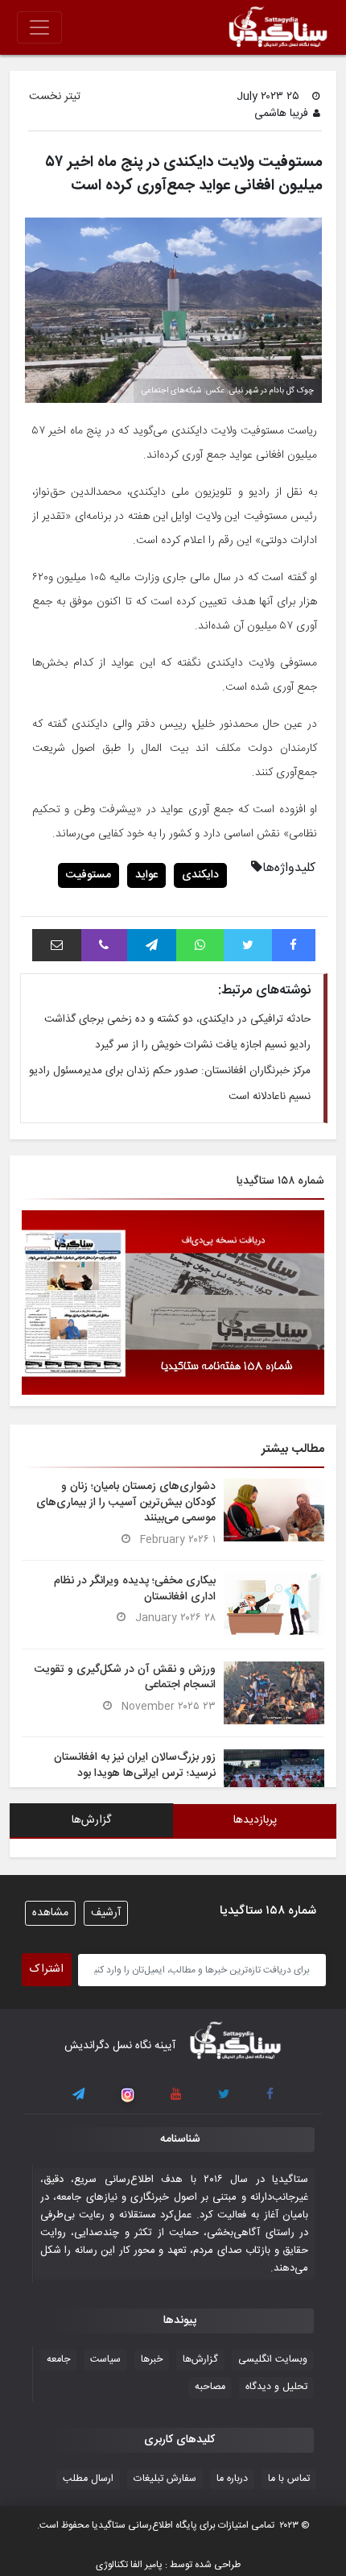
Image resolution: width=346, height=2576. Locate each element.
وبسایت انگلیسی (273, 2360)
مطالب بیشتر (293, 1449)
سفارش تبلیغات (165, 2479)
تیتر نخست (55, 97)
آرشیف (106, 1913)
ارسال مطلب (88, 2479)
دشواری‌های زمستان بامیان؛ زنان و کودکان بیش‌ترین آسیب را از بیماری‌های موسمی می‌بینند (126, 1502)
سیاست (105, 2360)
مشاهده (50, 1913)
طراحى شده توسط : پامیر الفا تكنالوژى (168, 2565)
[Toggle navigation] (39, 27)
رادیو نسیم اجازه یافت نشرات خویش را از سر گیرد (203, 1045)
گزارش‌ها (200, 2360)
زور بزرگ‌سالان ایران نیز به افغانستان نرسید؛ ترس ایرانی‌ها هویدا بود (135, 1765)
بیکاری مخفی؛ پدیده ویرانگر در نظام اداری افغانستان (135, 1589)
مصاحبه (210, 2387)
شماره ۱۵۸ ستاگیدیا (280, 1181)
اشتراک (47, 1969)
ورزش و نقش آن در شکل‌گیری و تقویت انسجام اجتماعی (125, 1677)
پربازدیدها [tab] (255, 1820)
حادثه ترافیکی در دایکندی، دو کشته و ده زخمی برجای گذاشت (177, 1019)
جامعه (58, 2360)
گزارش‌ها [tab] (91, 1820)
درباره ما (232, 2479)
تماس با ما (289, 2479)
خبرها (152, 2360)
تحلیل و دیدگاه (276, 2387)
